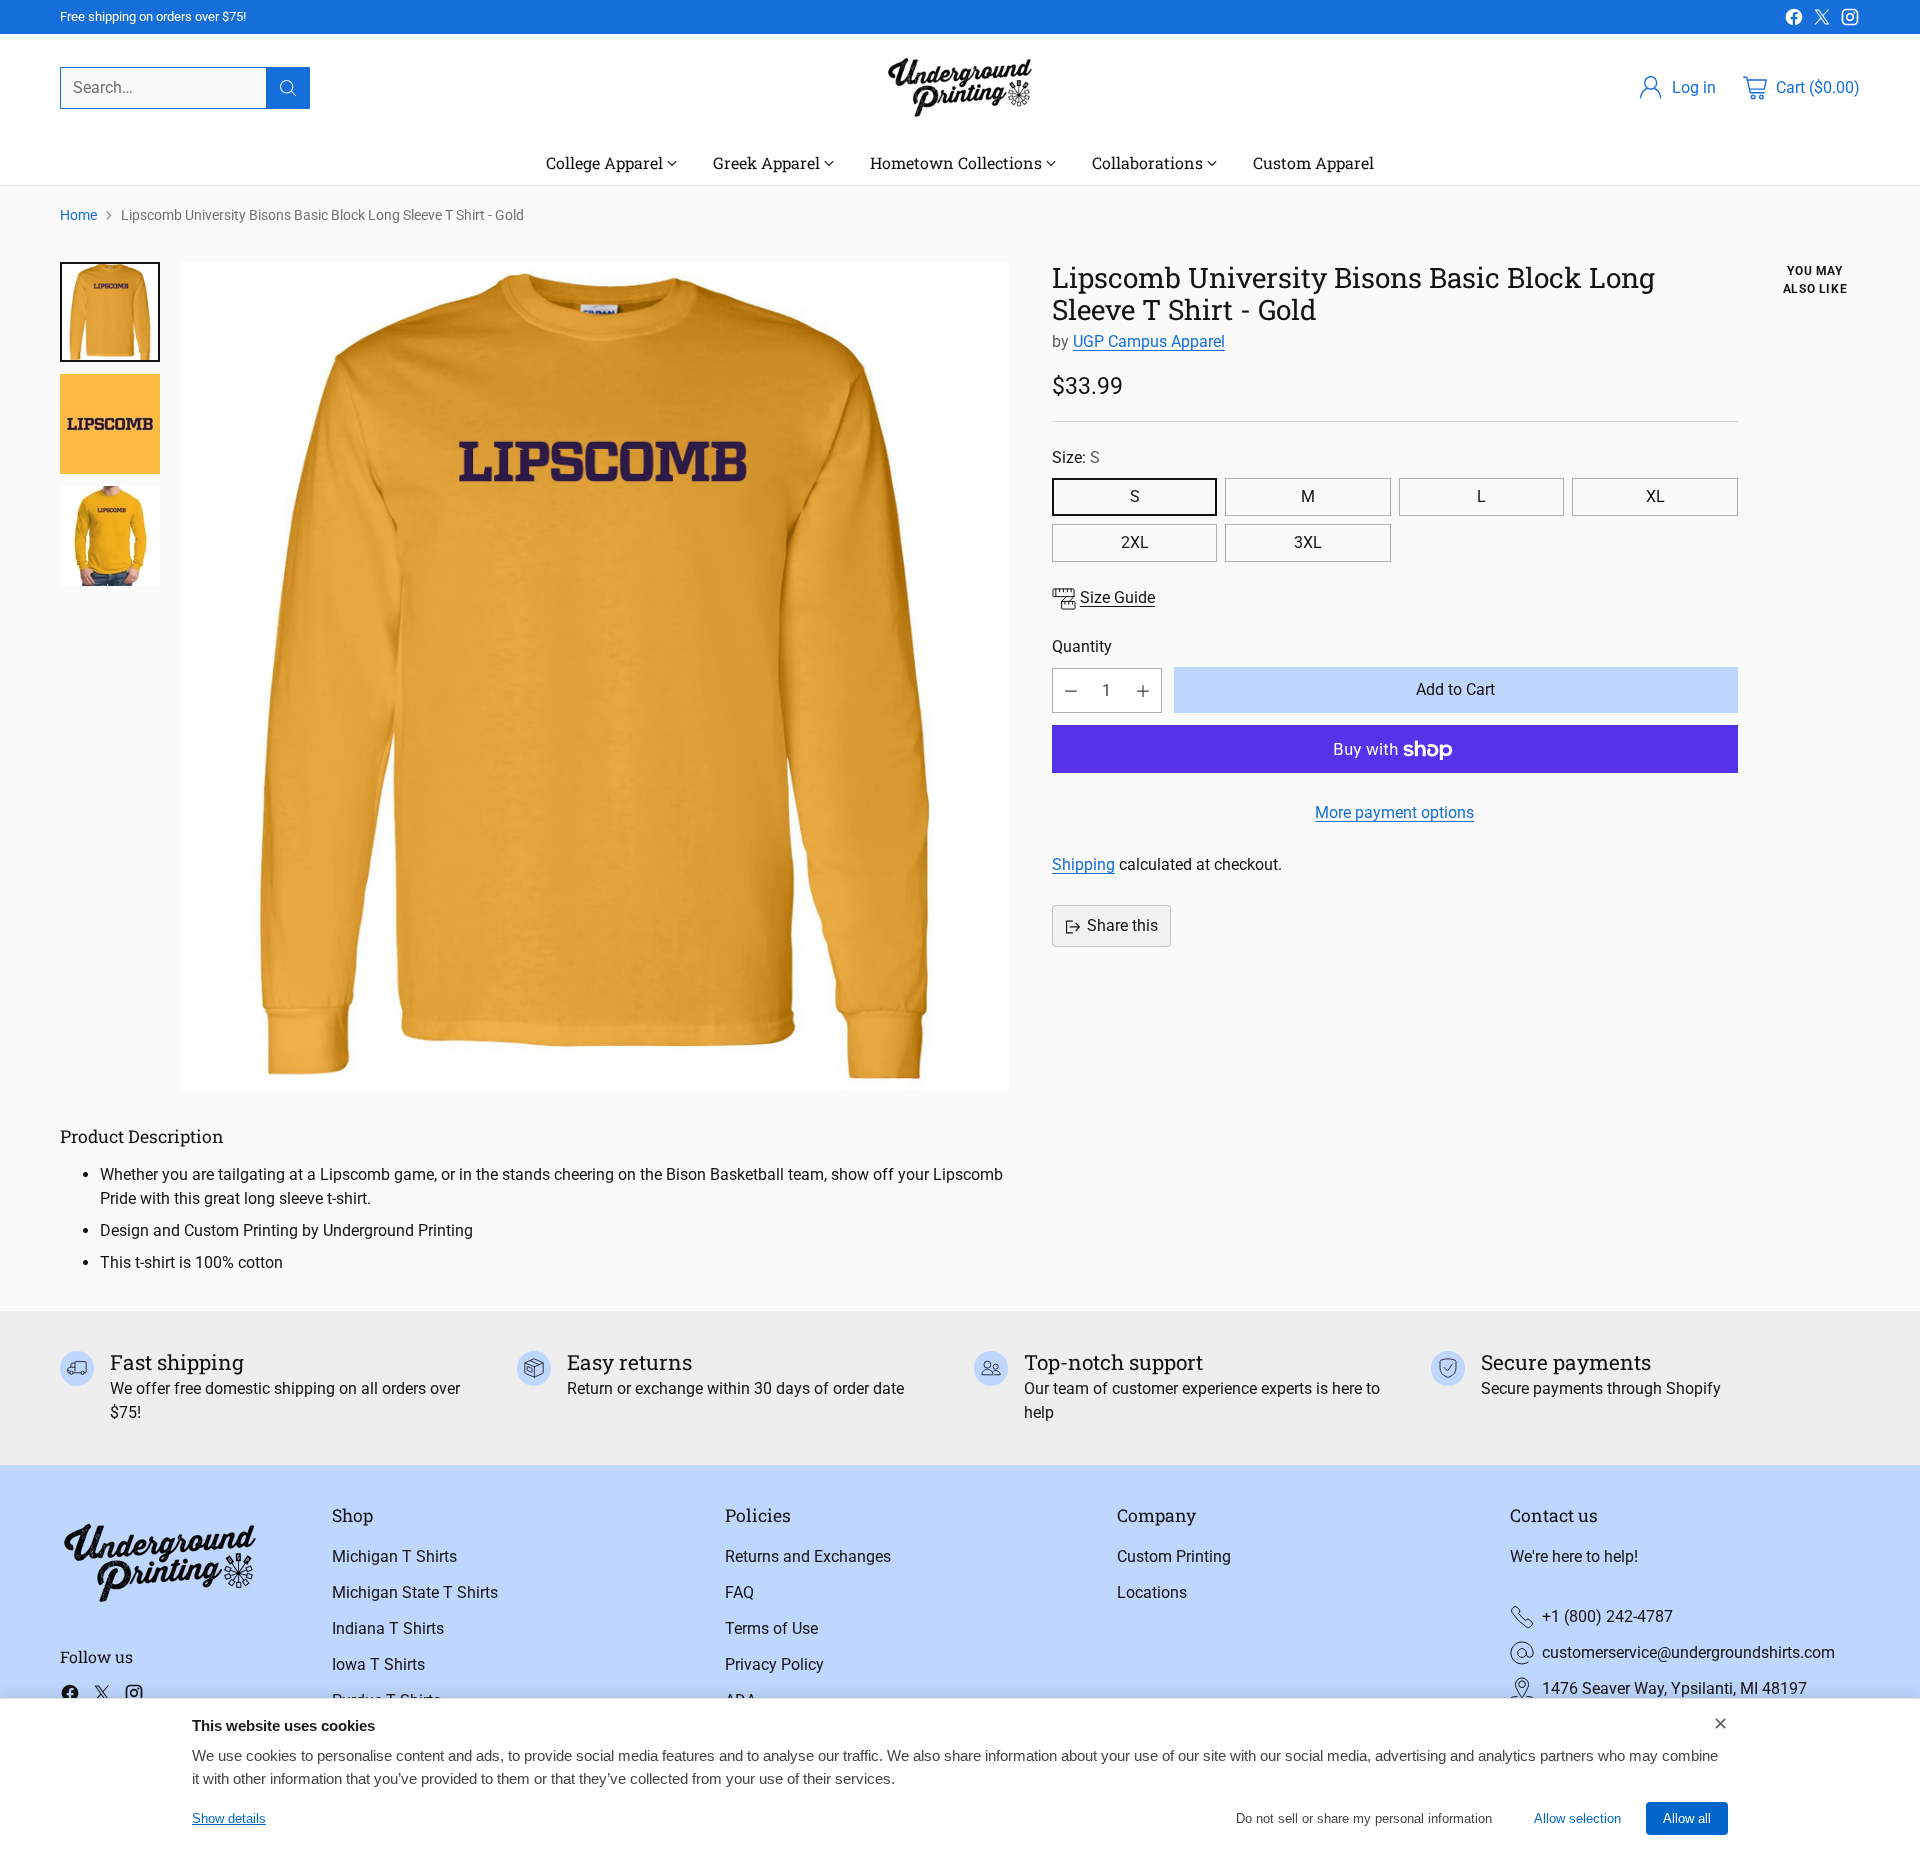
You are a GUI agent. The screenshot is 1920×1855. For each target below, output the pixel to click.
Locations (1152, 1592)
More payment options (1394, 813)
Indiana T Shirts (388, 1628)
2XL (1135, 543)
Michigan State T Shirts (415, 1592)
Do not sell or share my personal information (1364, 1818)
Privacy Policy (774, 1664)
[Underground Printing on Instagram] (1850, 20)
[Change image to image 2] (110, 424)
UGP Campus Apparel (1149, 342)
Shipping (1083, 865)
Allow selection (1577, 1818)
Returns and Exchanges (808, 1556)
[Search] (288, 88)
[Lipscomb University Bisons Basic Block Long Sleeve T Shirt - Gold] (594, 676)
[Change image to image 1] (110, 312)
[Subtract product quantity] (1071, 691)
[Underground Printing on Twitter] (1822, 20)
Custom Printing (1174, 1556)
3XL (1308, 543)
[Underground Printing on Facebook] (1794, 20)
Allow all (1687, 1818)
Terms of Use (771, 1628)
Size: (1076, 457)
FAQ (739, 1592)
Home (78, 215)
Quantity (1082, 646)
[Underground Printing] (960, 87)
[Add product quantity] (1143, 691)
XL (1655, 497)
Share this (1122, 926)
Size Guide (1117, 598)
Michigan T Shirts (394, 1556)
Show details (229, 1818)
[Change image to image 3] (110, 536)
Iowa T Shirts (378, 1664)
